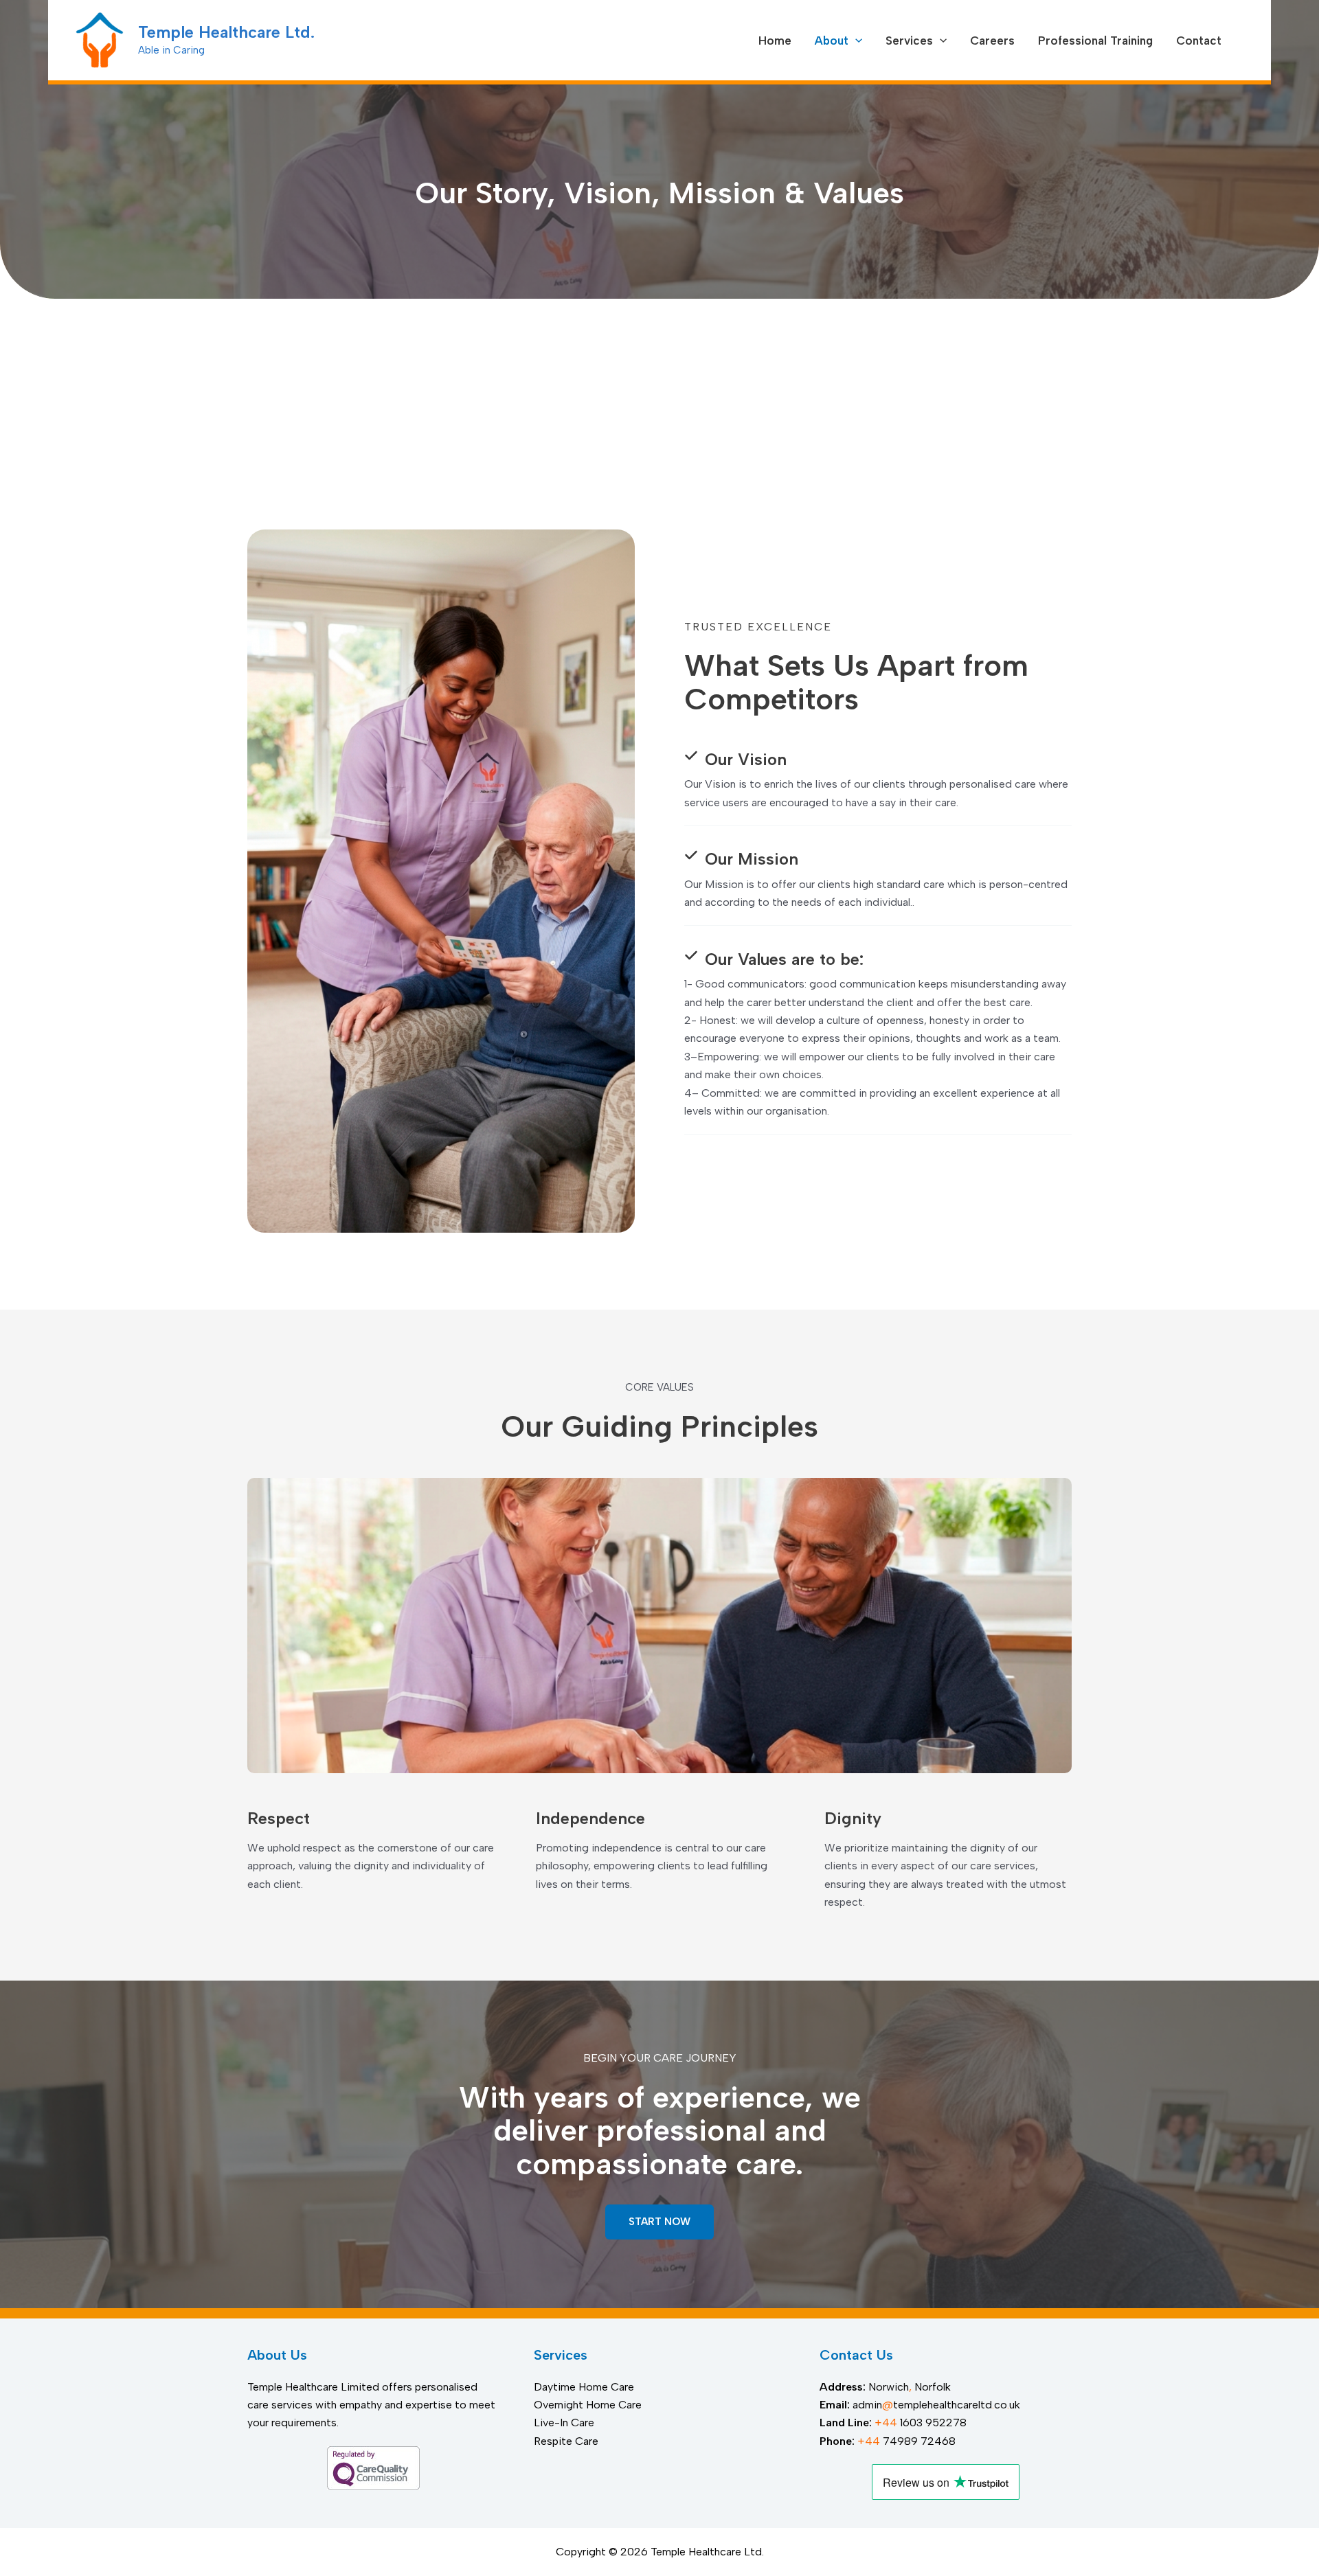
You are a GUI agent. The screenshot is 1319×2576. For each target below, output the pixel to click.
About (832, 41)
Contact (1199, 41)
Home (775, 41)
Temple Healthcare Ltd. (226, 32)
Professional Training (1095, 41)
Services (909, 41)
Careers (992, 41)
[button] (855, 41)
